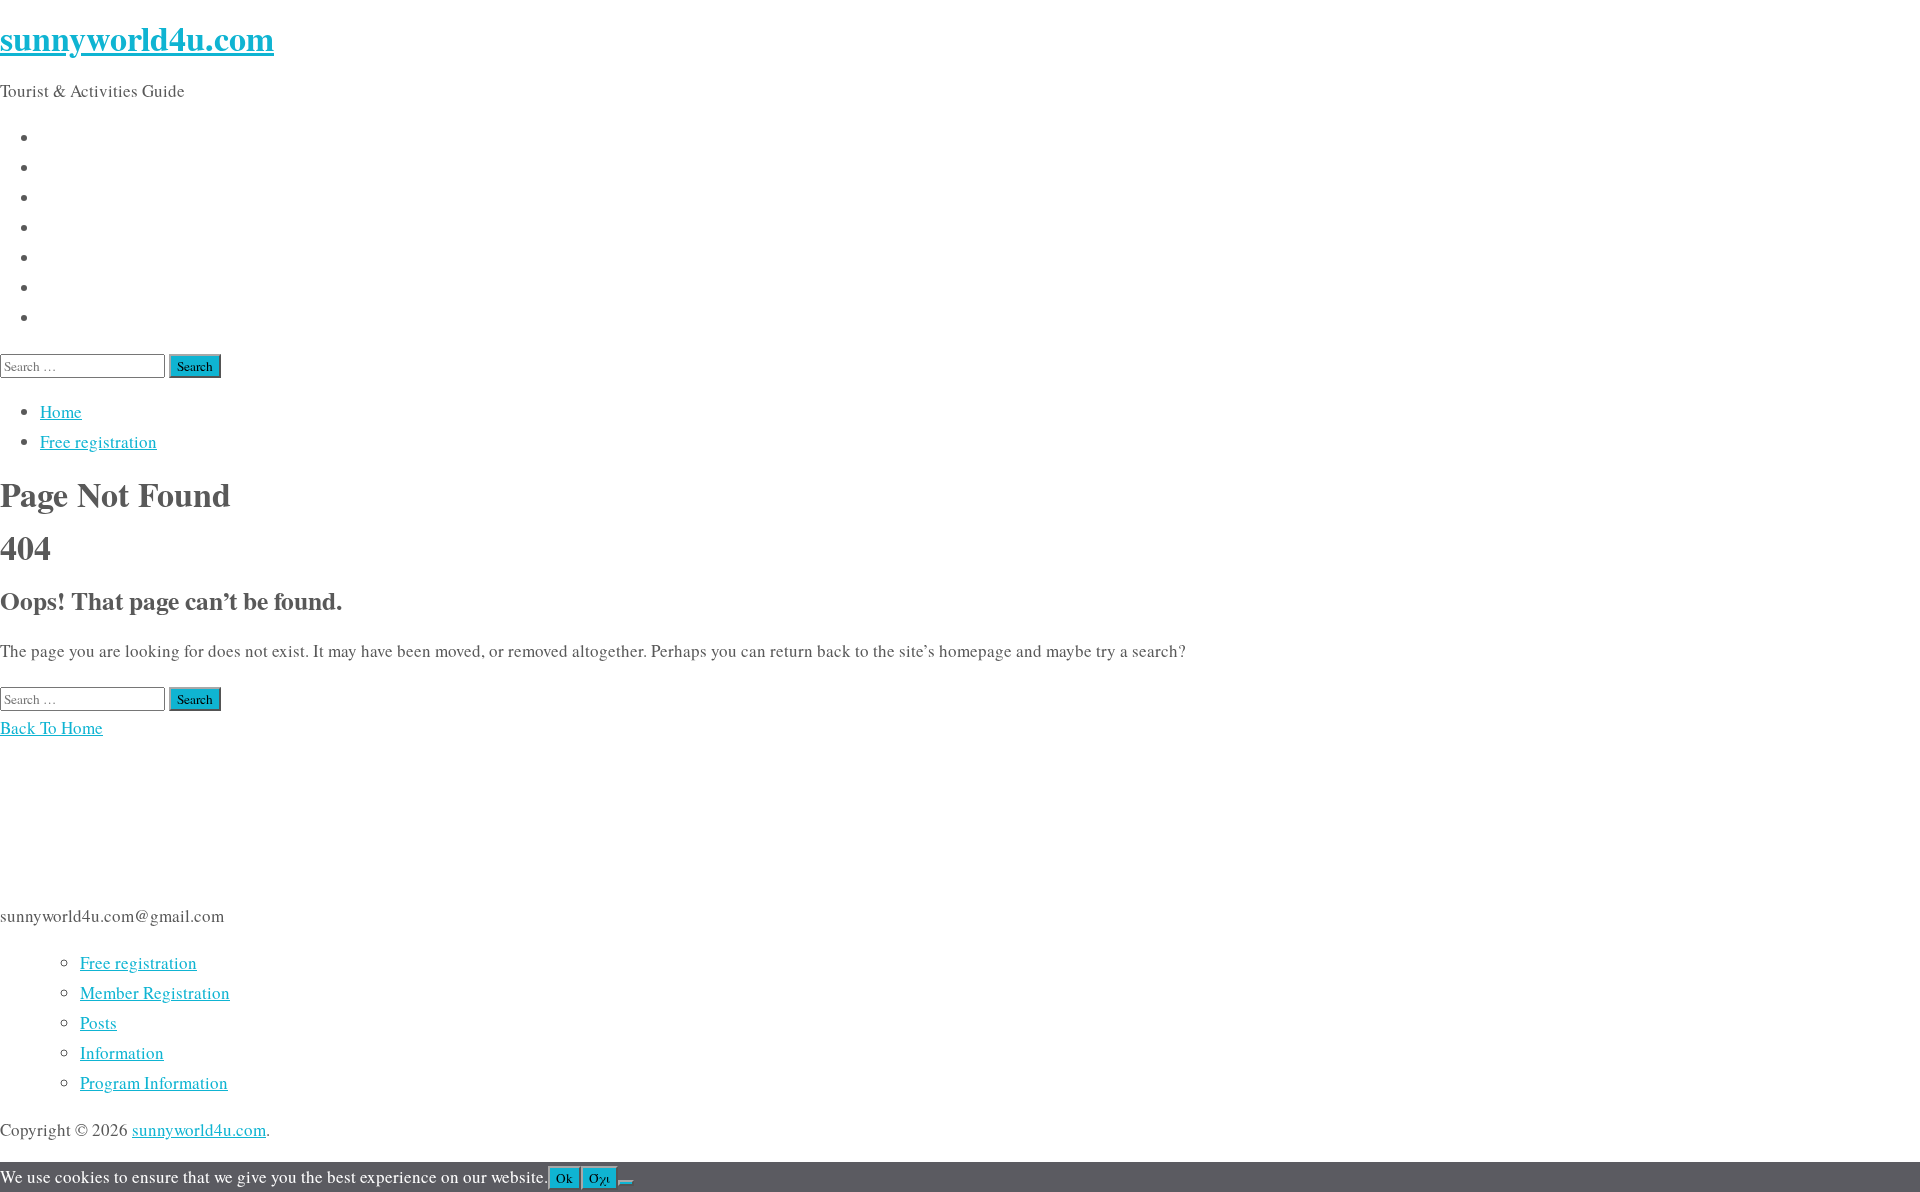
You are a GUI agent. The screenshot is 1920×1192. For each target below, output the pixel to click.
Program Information (154, 1082)
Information (122, 1052)
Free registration (98, 441)
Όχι (599, 1178)
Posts (98, 1022)
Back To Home (51, 727)
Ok (564, 1178)
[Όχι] (626, 1183)
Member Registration (155, 992)
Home (61, 411)
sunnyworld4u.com (137, 38)
